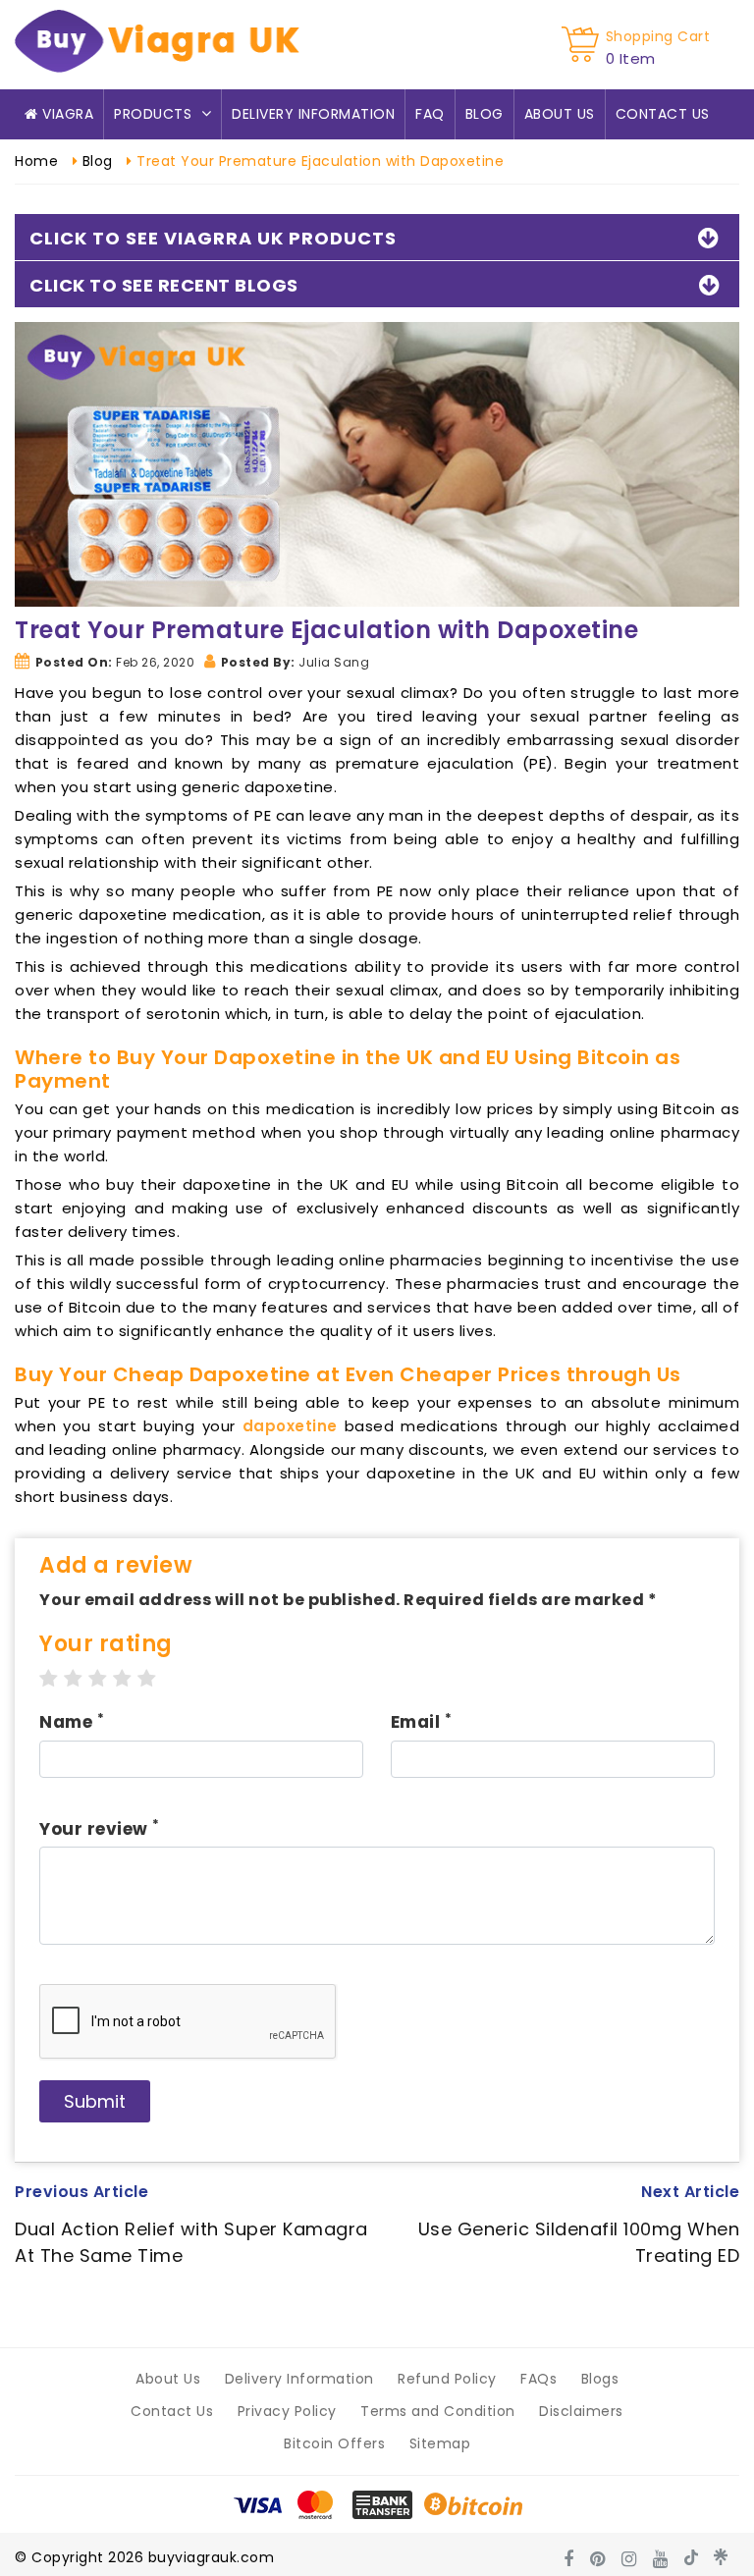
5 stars (147, 1679)
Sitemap (440, 2443)
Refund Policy (447, 2379)
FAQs (539, 2379)
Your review (100, 1829)
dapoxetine (290, 1426)
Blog (485, 114)
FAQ (430, 114)
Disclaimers (581, 2411)
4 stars (123, 1679)
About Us (560, 114)
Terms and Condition (438, 2411)
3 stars (98, 1679)
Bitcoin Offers (334, 2443)
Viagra (66, 114)
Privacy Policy (287, 2411)
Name (72, 1722)
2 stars (74, 1679)
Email (422, 1722)
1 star (49, 1679)
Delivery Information (313, 114)
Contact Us (663, 114)
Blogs (600, 2379)
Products (155, 114)
